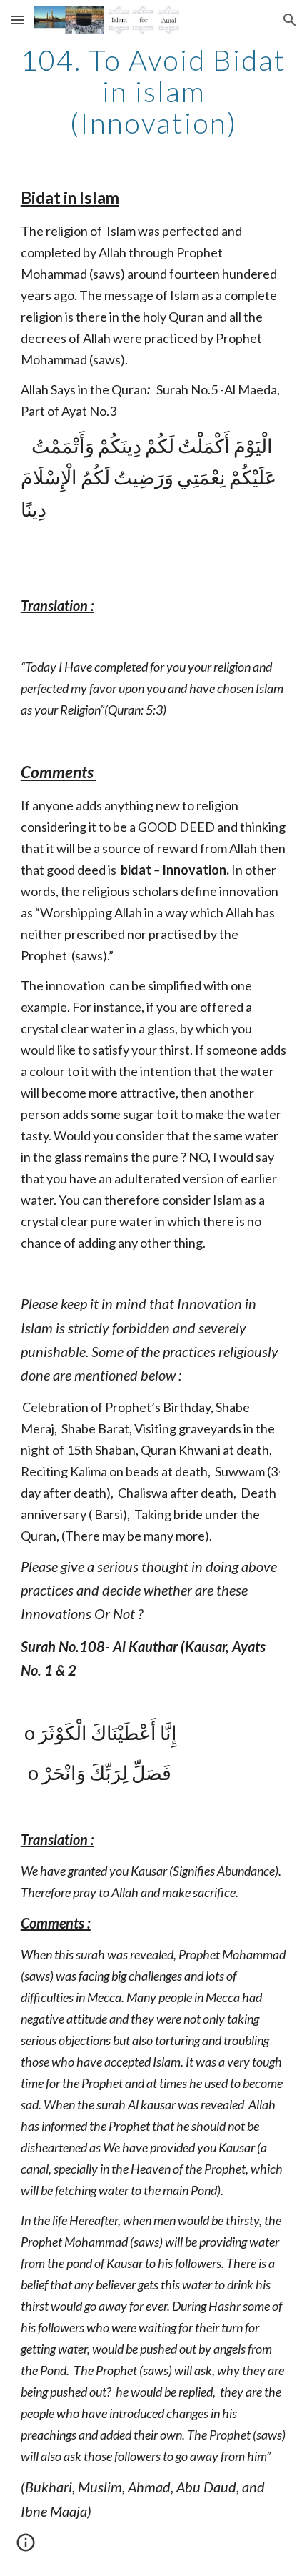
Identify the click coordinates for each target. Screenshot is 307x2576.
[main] (154, 91)
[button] (17, 20)
